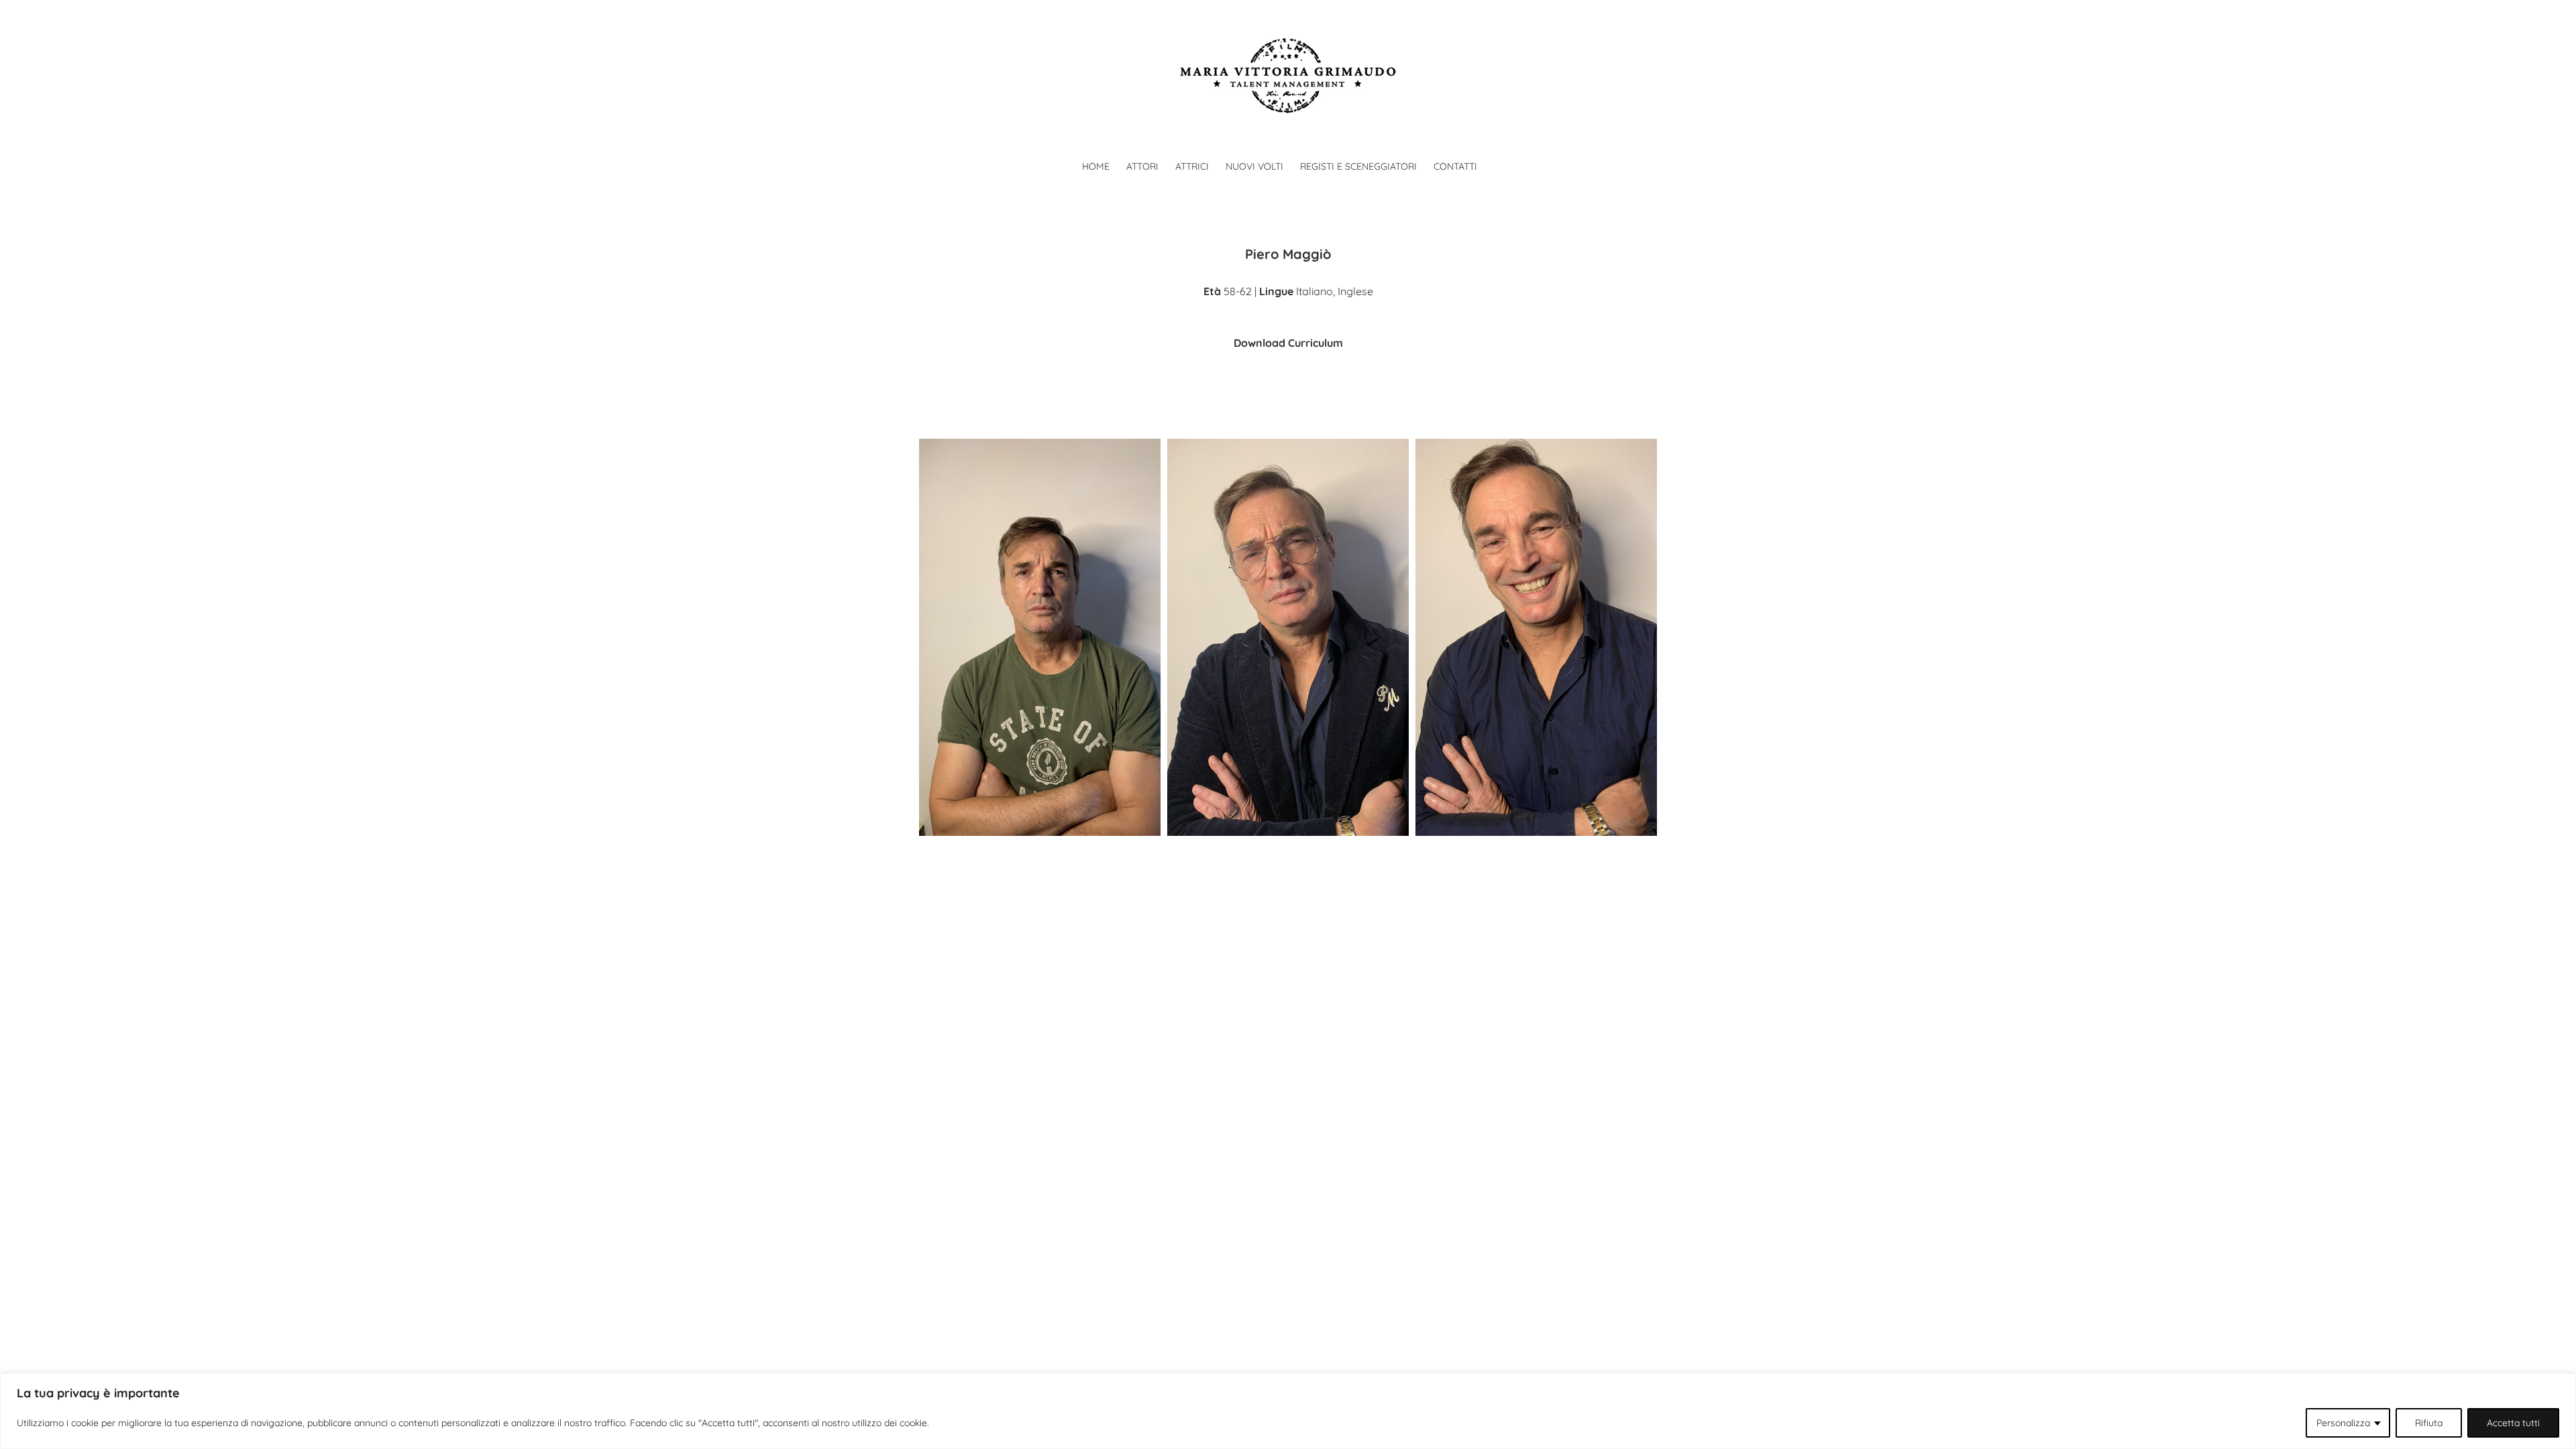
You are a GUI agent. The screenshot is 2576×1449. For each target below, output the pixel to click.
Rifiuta (2429, 1423)
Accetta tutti (2513, 1423)
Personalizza (2343, 1423)
